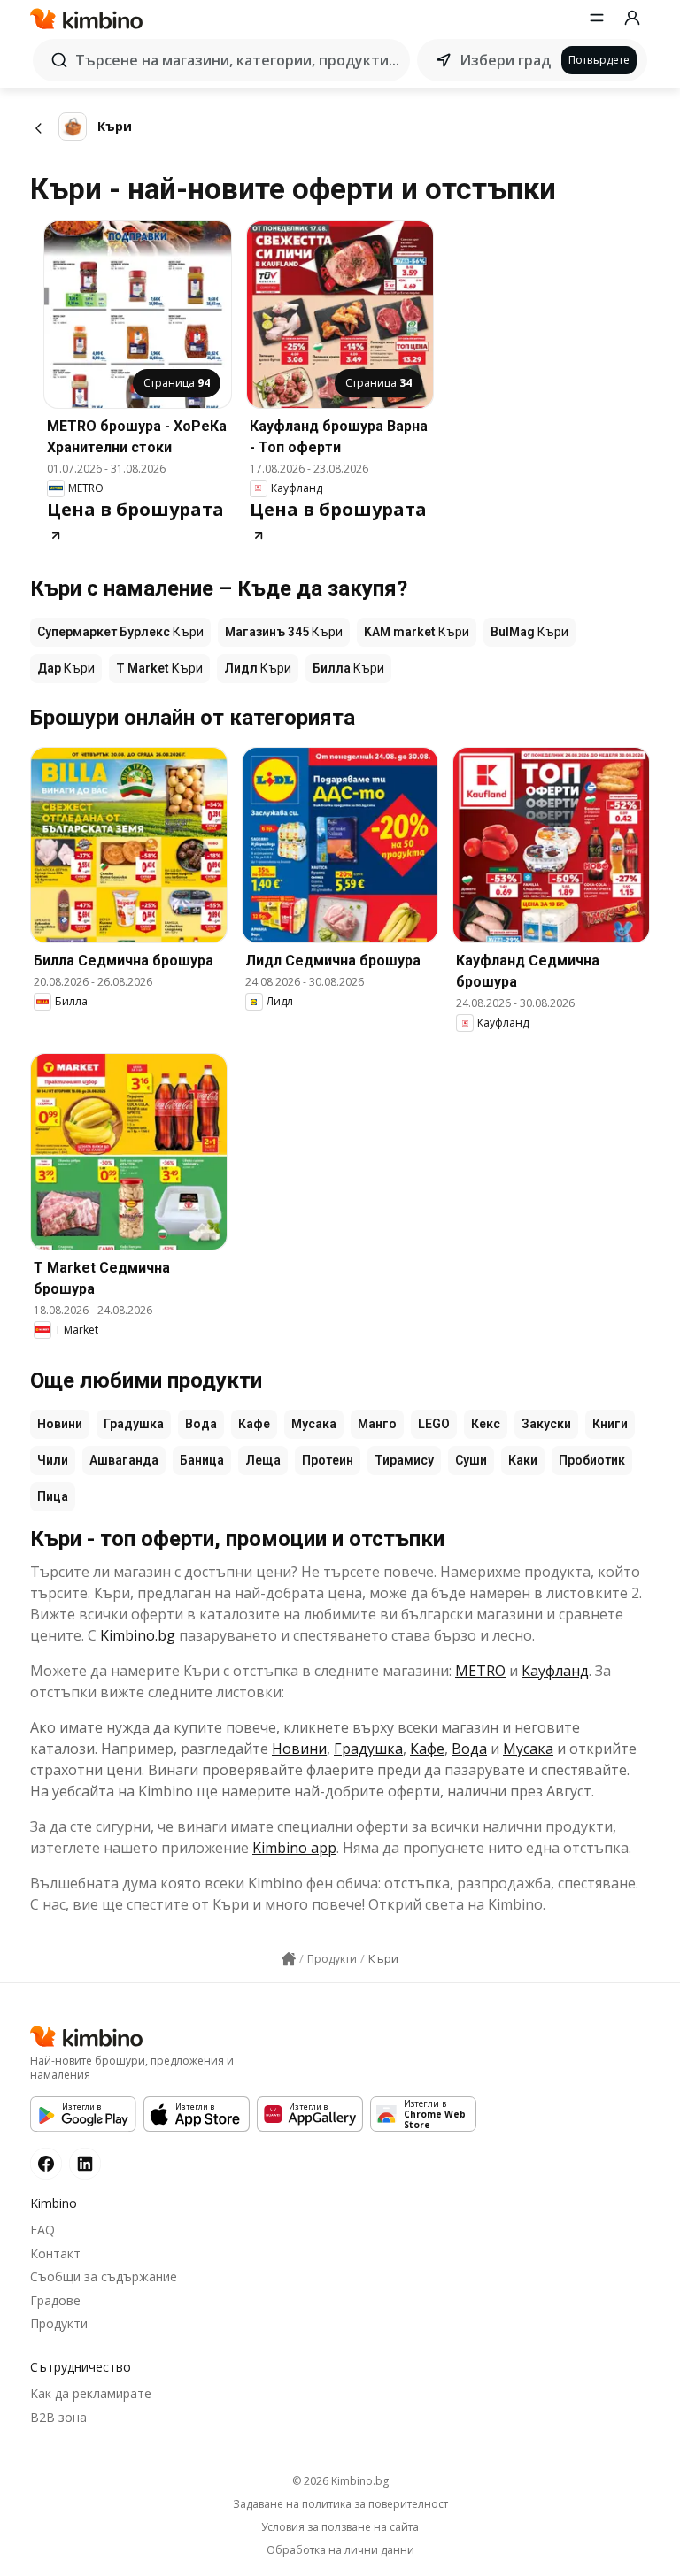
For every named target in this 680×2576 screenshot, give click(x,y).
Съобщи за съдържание (104, 2276)
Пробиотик (592, 1460)
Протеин (328, 1460)
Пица (53, 1496)
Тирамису (404, 1460)
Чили (53, 1460)
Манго (377, 1424)
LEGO (434, 1424)
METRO (480, 1671)
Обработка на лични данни (340, 2550)
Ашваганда (124, 1460)
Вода (201, 1424)
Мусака (314, 1424)
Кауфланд (555, 1671)
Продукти (59, 2323)
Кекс (486, 1424)
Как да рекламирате (91, 2393)
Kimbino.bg (138, 1635)
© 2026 (340, 2481)
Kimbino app (294, 1848)
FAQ (42, 2230)
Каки (523, 1460)
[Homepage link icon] (289, 1959)
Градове (55, 2300)
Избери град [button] (505, 60)
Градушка (134, 1424)
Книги (610, 1424)
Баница (202, 1460)
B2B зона (58, 2417)
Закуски (546, 1424)
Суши (471, 1460)
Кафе (254, 1424)
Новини (60, 1424)
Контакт (55, 2253)
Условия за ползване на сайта (340, 2527)
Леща (263, 1460)
